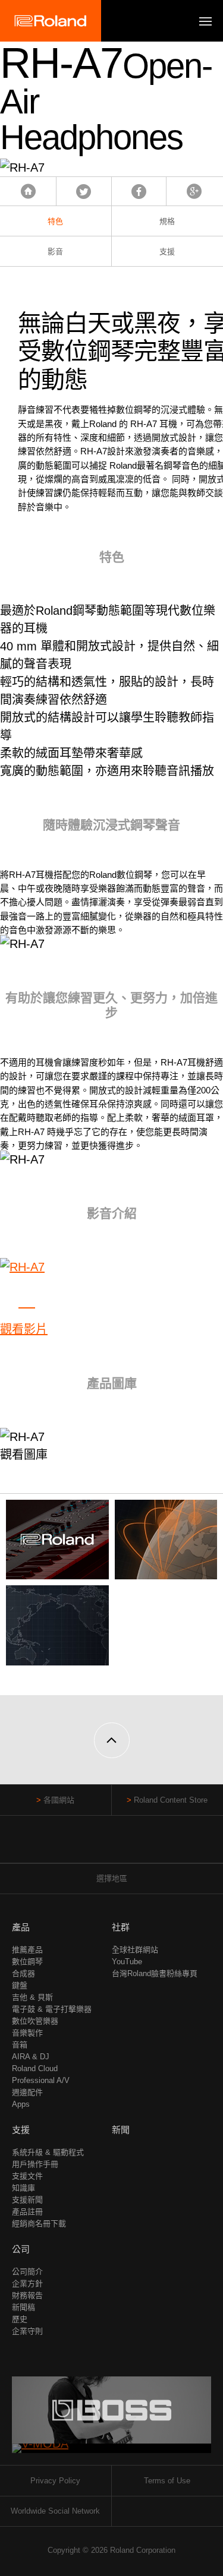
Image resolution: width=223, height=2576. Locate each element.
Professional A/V (41, 2080)
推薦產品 (27, 1950)
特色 (55, 221)
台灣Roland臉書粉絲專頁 (155, 1973)
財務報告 (27, 2295)
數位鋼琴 (27, 1962)
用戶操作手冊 (35, 2164)
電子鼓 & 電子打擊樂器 (52, 2009)
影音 (55, 252)
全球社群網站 (135, 1950)
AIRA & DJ (31, 2057)
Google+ (194, 191)
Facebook (139, 191)
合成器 (23, 1973)
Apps (21, 2104)
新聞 (121, 2130)
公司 (21, 2249)
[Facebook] (89, 1845)
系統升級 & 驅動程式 (48, 2152)
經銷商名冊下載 (39, 2223)
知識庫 (23, 2188)
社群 (121, 1927)
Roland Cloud (35, 2068)
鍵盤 (20, 1985)
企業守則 (27, 2331)
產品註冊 (27, 2212)
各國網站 (59, 1800)
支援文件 (27, 2176)
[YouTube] (111, 1845)
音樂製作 (27, 2033)
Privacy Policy (55, 2481)
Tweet (84, 191)
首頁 (28, 191)
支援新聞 (27, 2200)
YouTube (127, 1962)
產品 (21, 1927)
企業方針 (27, 2283)
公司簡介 (27, 2272)
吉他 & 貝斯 (32, 1997)
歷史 (20, 2319)
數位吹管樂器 (35, 2021)
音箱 (20, 2045)
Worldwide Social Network (55, 2511)
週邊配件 (27, 2092)
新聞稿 (23, 2307)
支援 (21, 2130)
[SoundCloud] (134, 1845)
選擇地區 (112, 1878)
